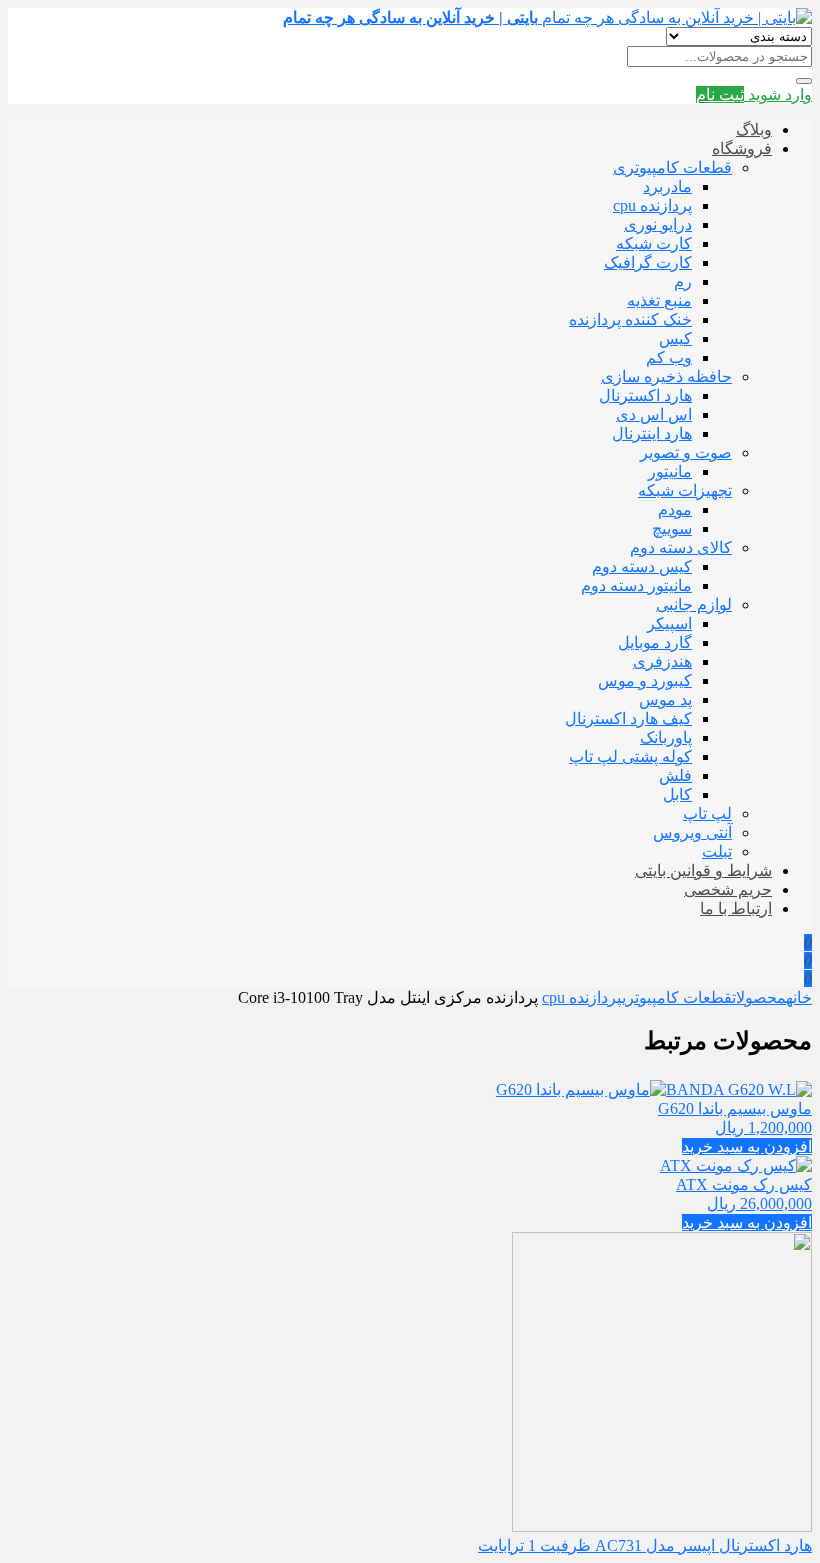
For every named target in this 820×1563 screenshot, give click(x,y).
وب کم (669, 357)
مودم (675, 509)
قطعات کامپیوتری (672, 167)
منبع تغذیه (659, 300)
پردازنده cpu (652, 205)
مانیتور (670, 471)
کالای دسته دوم (681, 547)
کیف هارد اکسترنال (628, 718)
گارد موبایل (655, 642)
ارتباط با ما (736, 908)
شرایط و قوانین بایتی (703, 870)
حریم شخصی (728, 889)
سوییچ (672, 528)
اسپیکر (669, 623)
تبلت (717, 851)
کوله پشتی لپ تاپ (630, 756)
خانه (799, 997)
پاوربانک (666, 737)
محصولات (759, 997)
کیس (675, 338)
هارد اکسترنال (645, 395)
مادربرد (667, 186)
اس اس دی (654, 414)
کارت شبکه (654, 243)
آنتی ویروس (692, 832)
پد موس (665, 699)
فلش (675, 775)
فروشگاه (742, 148)
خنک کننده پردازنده (630, 319)
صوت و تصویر (686, 452)
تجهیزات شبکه (685, 490)
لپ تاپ (707, 813)
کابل (677, 794)
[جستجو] (804, 81)
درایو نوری (658, 224)
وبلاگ (754, 129)
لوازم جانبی (694, 604)
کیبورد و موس (645, 680)
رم (683, 281)
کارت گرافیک (648, 262)
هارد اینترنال (652, 433)
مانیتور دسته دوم (636, 585)
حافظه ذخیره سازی (666, 376)
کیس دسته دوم (642, 566)
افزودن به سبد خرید (747, 1146)
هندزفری (662, 661)
